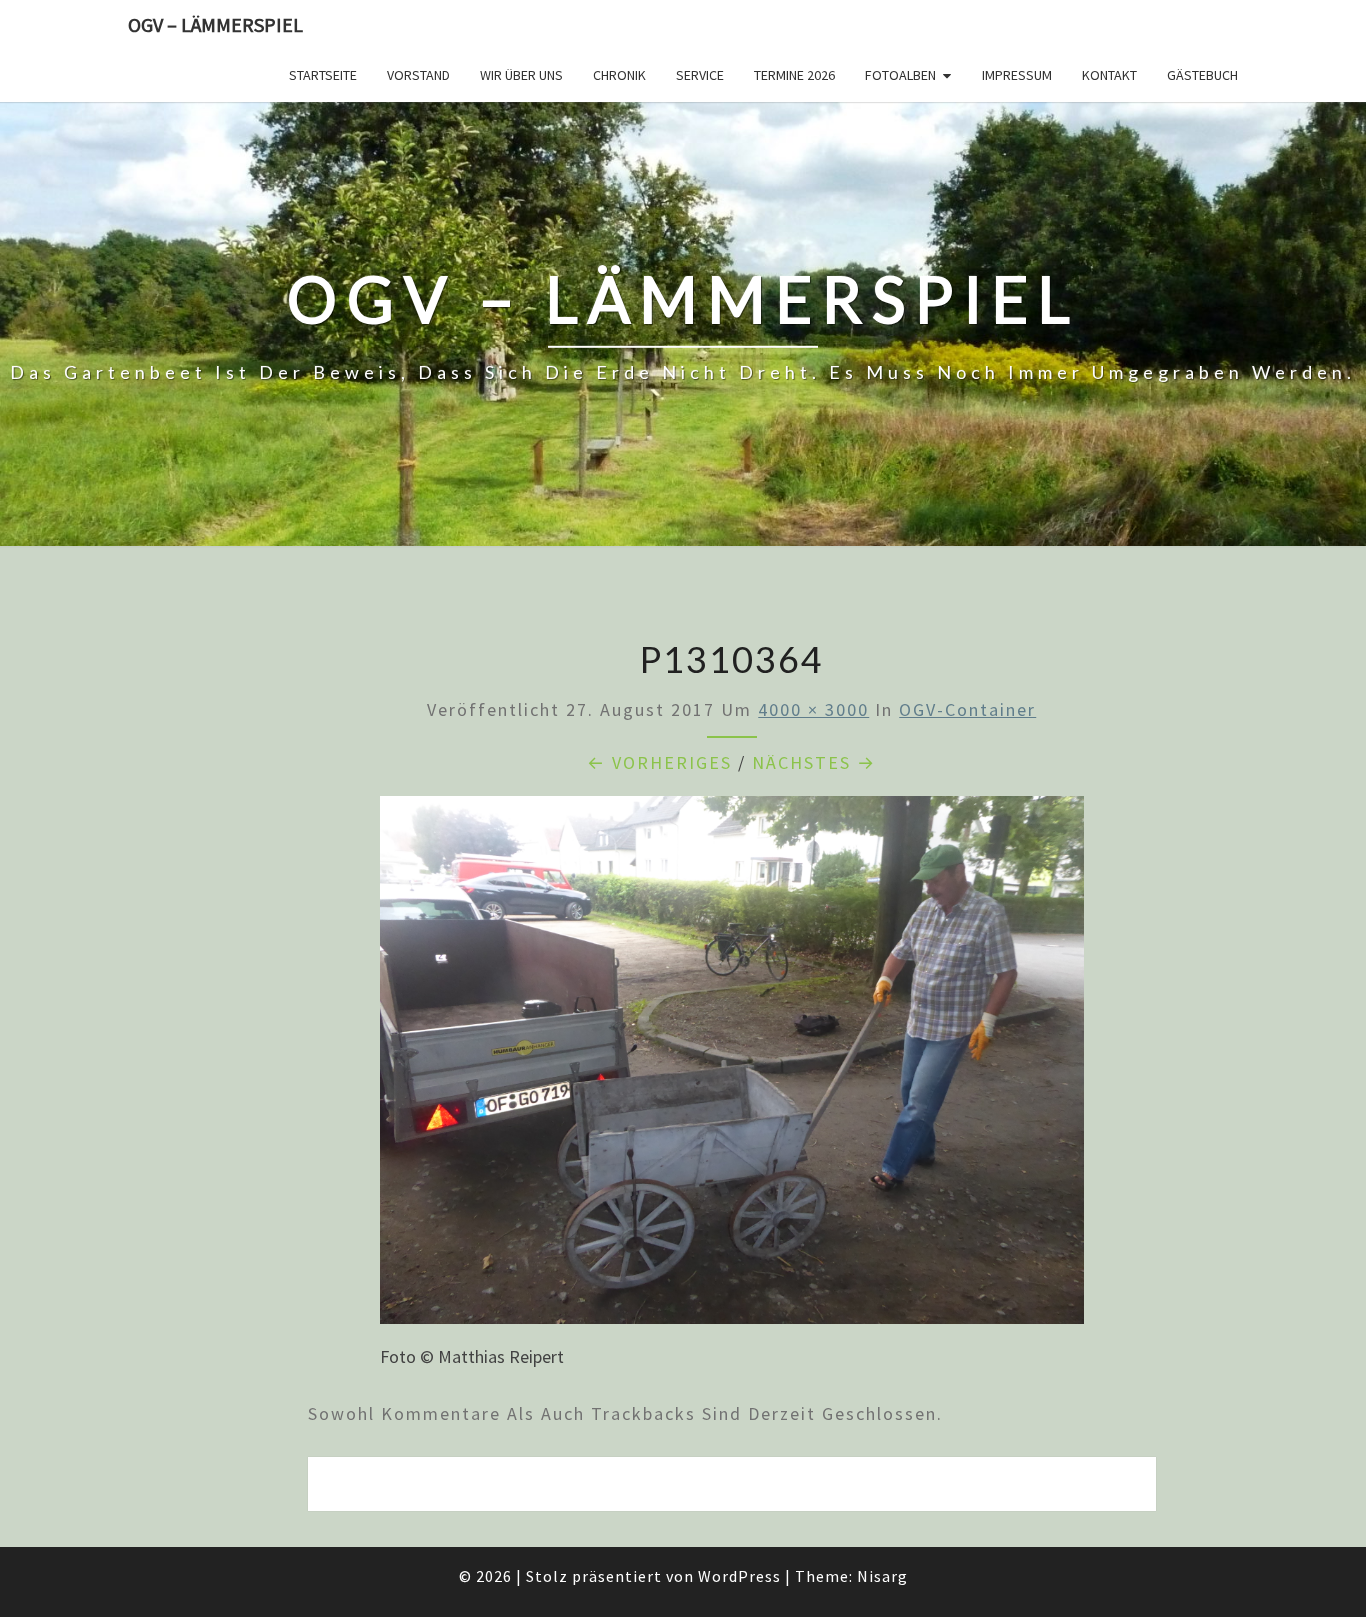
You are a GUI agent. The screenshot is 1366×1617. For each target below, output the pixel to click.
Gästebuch (1202, 75)
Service (700, 75)
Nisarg (882, 1576)
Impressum (1017, 75)
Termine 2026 (794, 75)
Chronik (619, 75)
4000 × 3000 (813, 709)
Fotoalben (900, 75)
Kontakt (1109, 75)
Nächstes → (814, 762)
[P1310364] (732, 1066)
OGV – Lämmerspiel (215, 24)
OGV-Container (967, 709)
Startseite (323, 75)
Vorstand (418, 75)
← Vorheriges (659, 762)
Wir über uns (521, 75)
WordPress (739, 1576)
